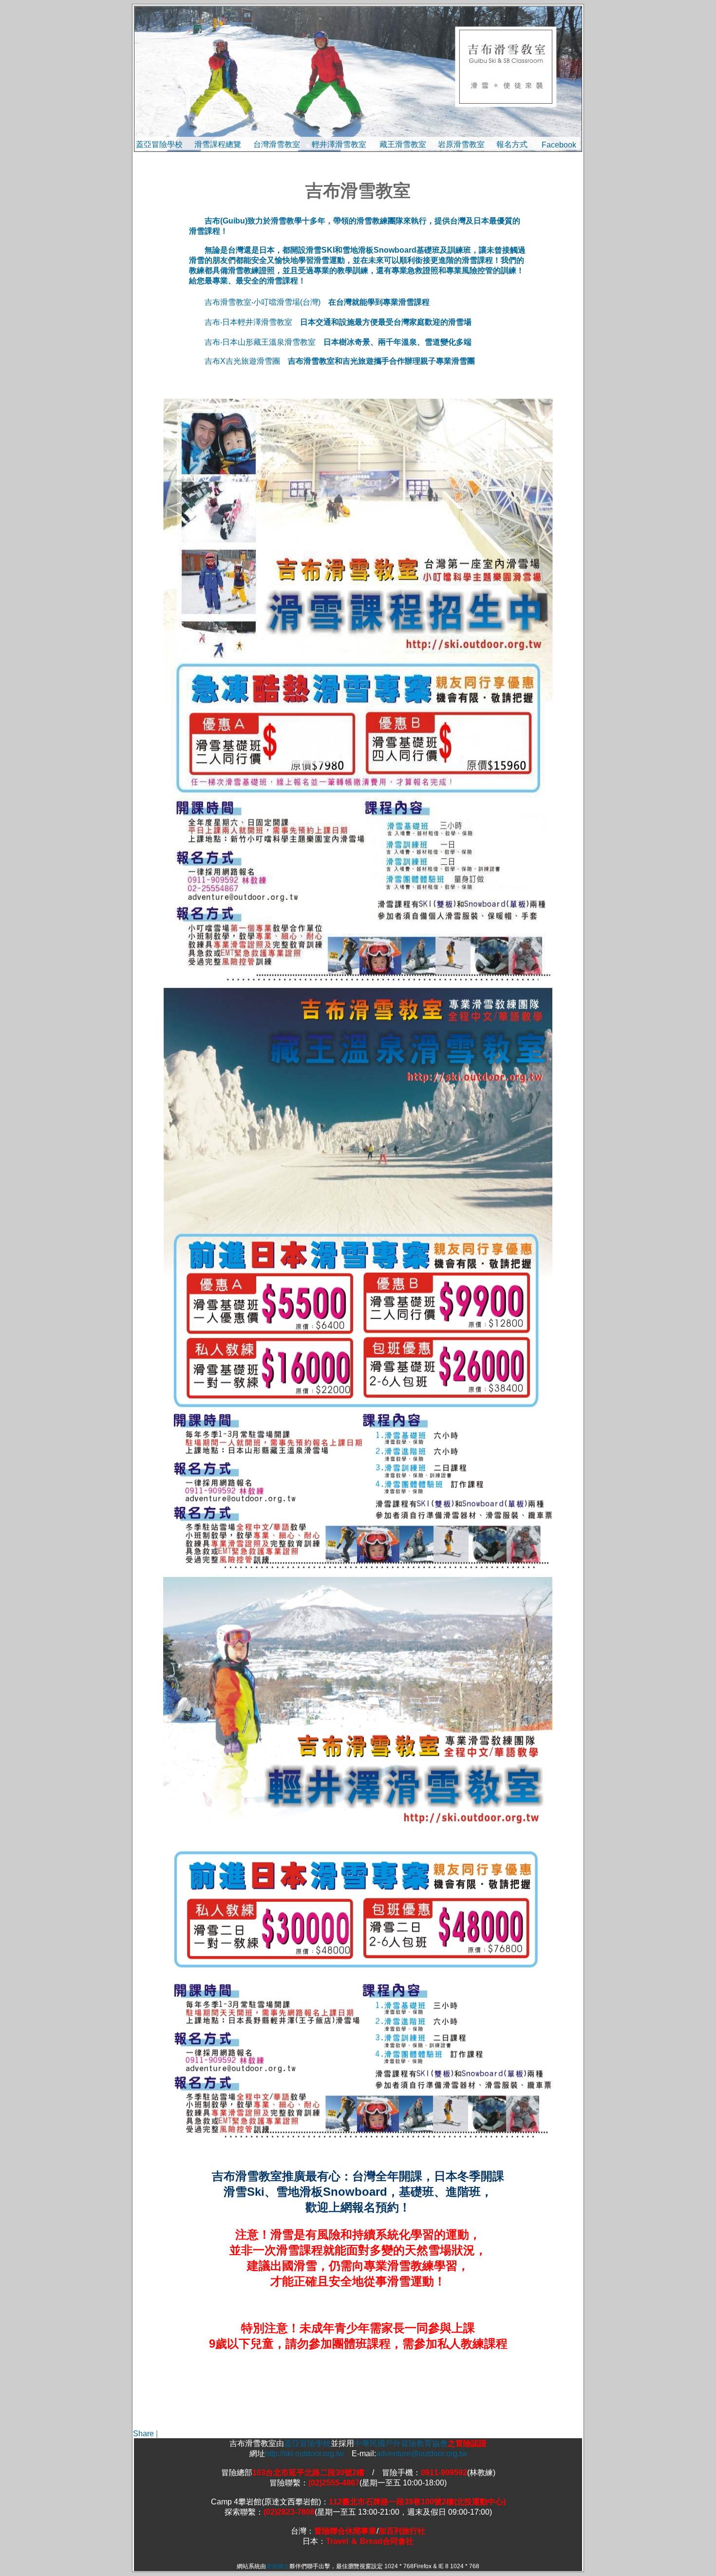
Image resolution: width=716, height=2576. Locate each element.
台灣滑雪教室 (277, 144)
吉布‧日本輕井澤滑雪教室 (248, 322)
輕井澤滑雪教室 (339, 144)
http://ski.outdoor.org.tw (308, 2454)
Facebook (559, 145)
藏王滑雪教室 (403, 144)
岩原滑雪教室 (461, 144)
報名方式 (512, 144)
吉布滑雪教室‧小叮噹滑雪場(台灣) (263, 302)
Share (143, 2434)
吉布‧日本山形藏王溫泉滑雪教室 (260, 342)
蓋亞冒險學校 (159, 144)
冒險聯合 (278, 2566)
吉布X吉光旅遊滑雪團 (242, 361)
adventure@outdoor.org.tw (422, 2454)
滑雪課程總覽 (218, 144)
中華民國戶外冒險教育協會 (401, 2443)
